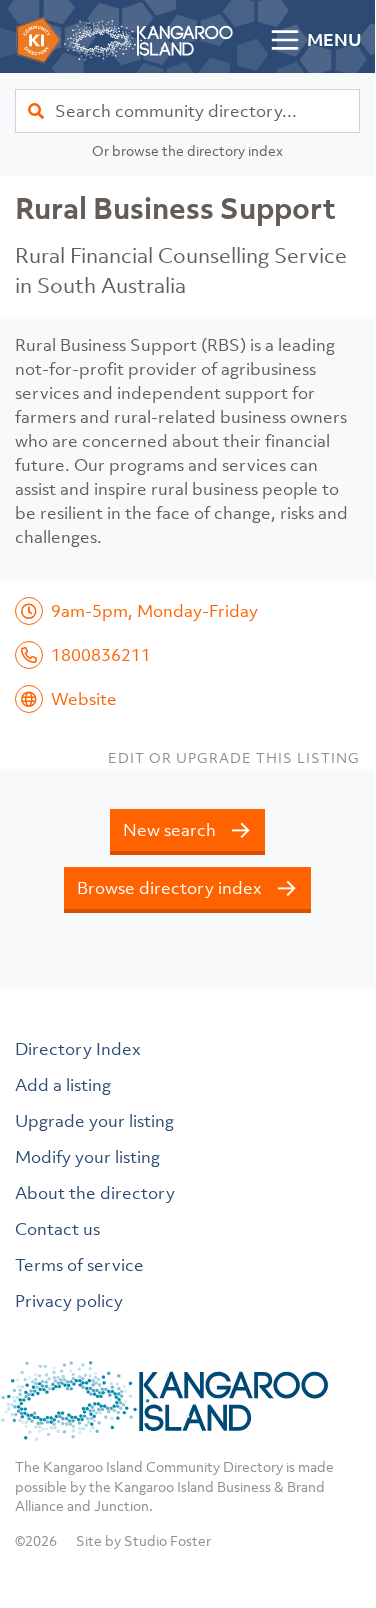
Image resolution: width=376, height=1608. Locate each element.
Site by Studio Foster (143, 1540)
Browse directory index (169, 888)
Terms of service (79, 1265)
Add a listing (63, 1085)
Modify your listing (87, 1157)
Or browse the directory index (187, 150)
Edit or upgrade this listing (234, 757)
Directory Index (78, 1049)
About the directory (95, 1193)
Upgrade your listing (94, 1121)
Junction (121, 1505)
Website (84, 699)
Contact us (57, 1229)
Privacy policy (69, 1301)
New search (169, 830)
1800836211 (101, 655)
